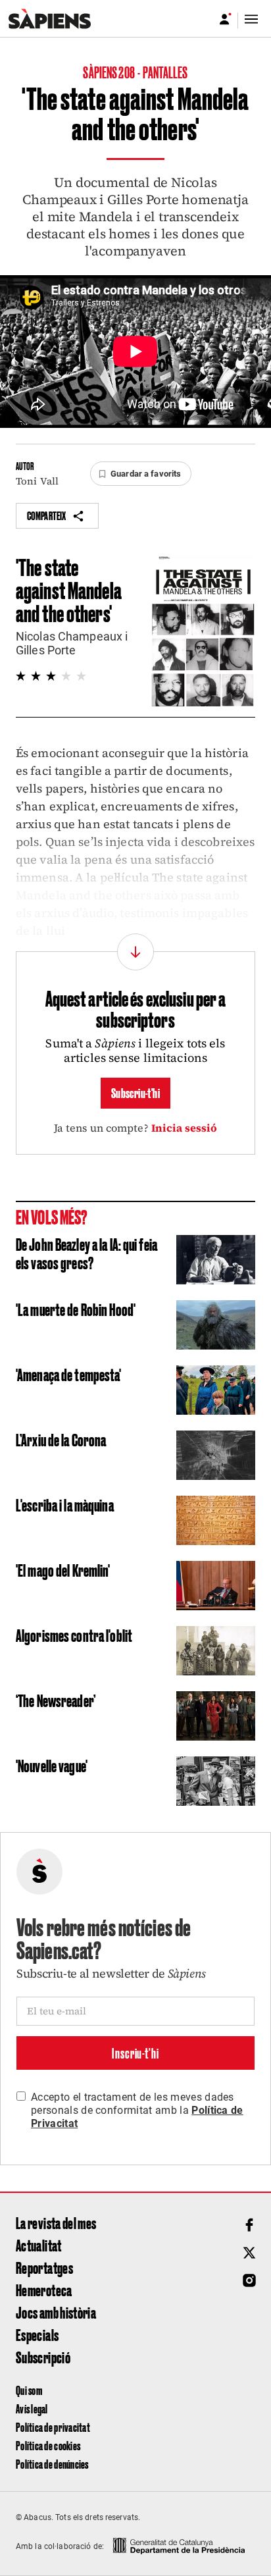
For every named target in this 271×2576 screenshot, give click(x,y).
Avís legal (32, 2408)
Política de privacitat (53, 2427)
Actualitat (39, 2245)
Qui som (29, 2390)
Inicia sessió (185, 1128)
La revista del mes (56, 2222)
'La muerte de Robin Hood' (76, 1309)
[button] (141, 474)
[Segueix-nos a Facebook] (249, 2225)
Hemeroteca (44, 2290)
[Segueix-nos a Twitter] (249, 2253)
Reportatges (44, 2267)
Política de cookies (48, 2445)
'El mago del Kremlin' (63, 1569)
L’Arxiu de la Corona (61, 1439)
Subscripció (43, 2357)
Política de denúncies (52, 2464)
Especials (37, 2334)
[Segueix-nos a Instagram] (249, 2280)
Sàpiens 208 (109, 72)
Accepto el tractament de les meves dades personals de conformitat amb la (137, 2110)
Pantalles (165, 72)
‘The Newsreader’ (56, 1700)
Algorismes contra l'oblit (74, 1635)
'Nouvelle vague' (52, 1765)
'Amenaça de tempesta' (69, 1374)
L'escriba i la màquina (65, 1504)
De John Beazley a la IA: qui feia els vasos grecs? (86, 1253)
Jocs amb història (56, 2312)
